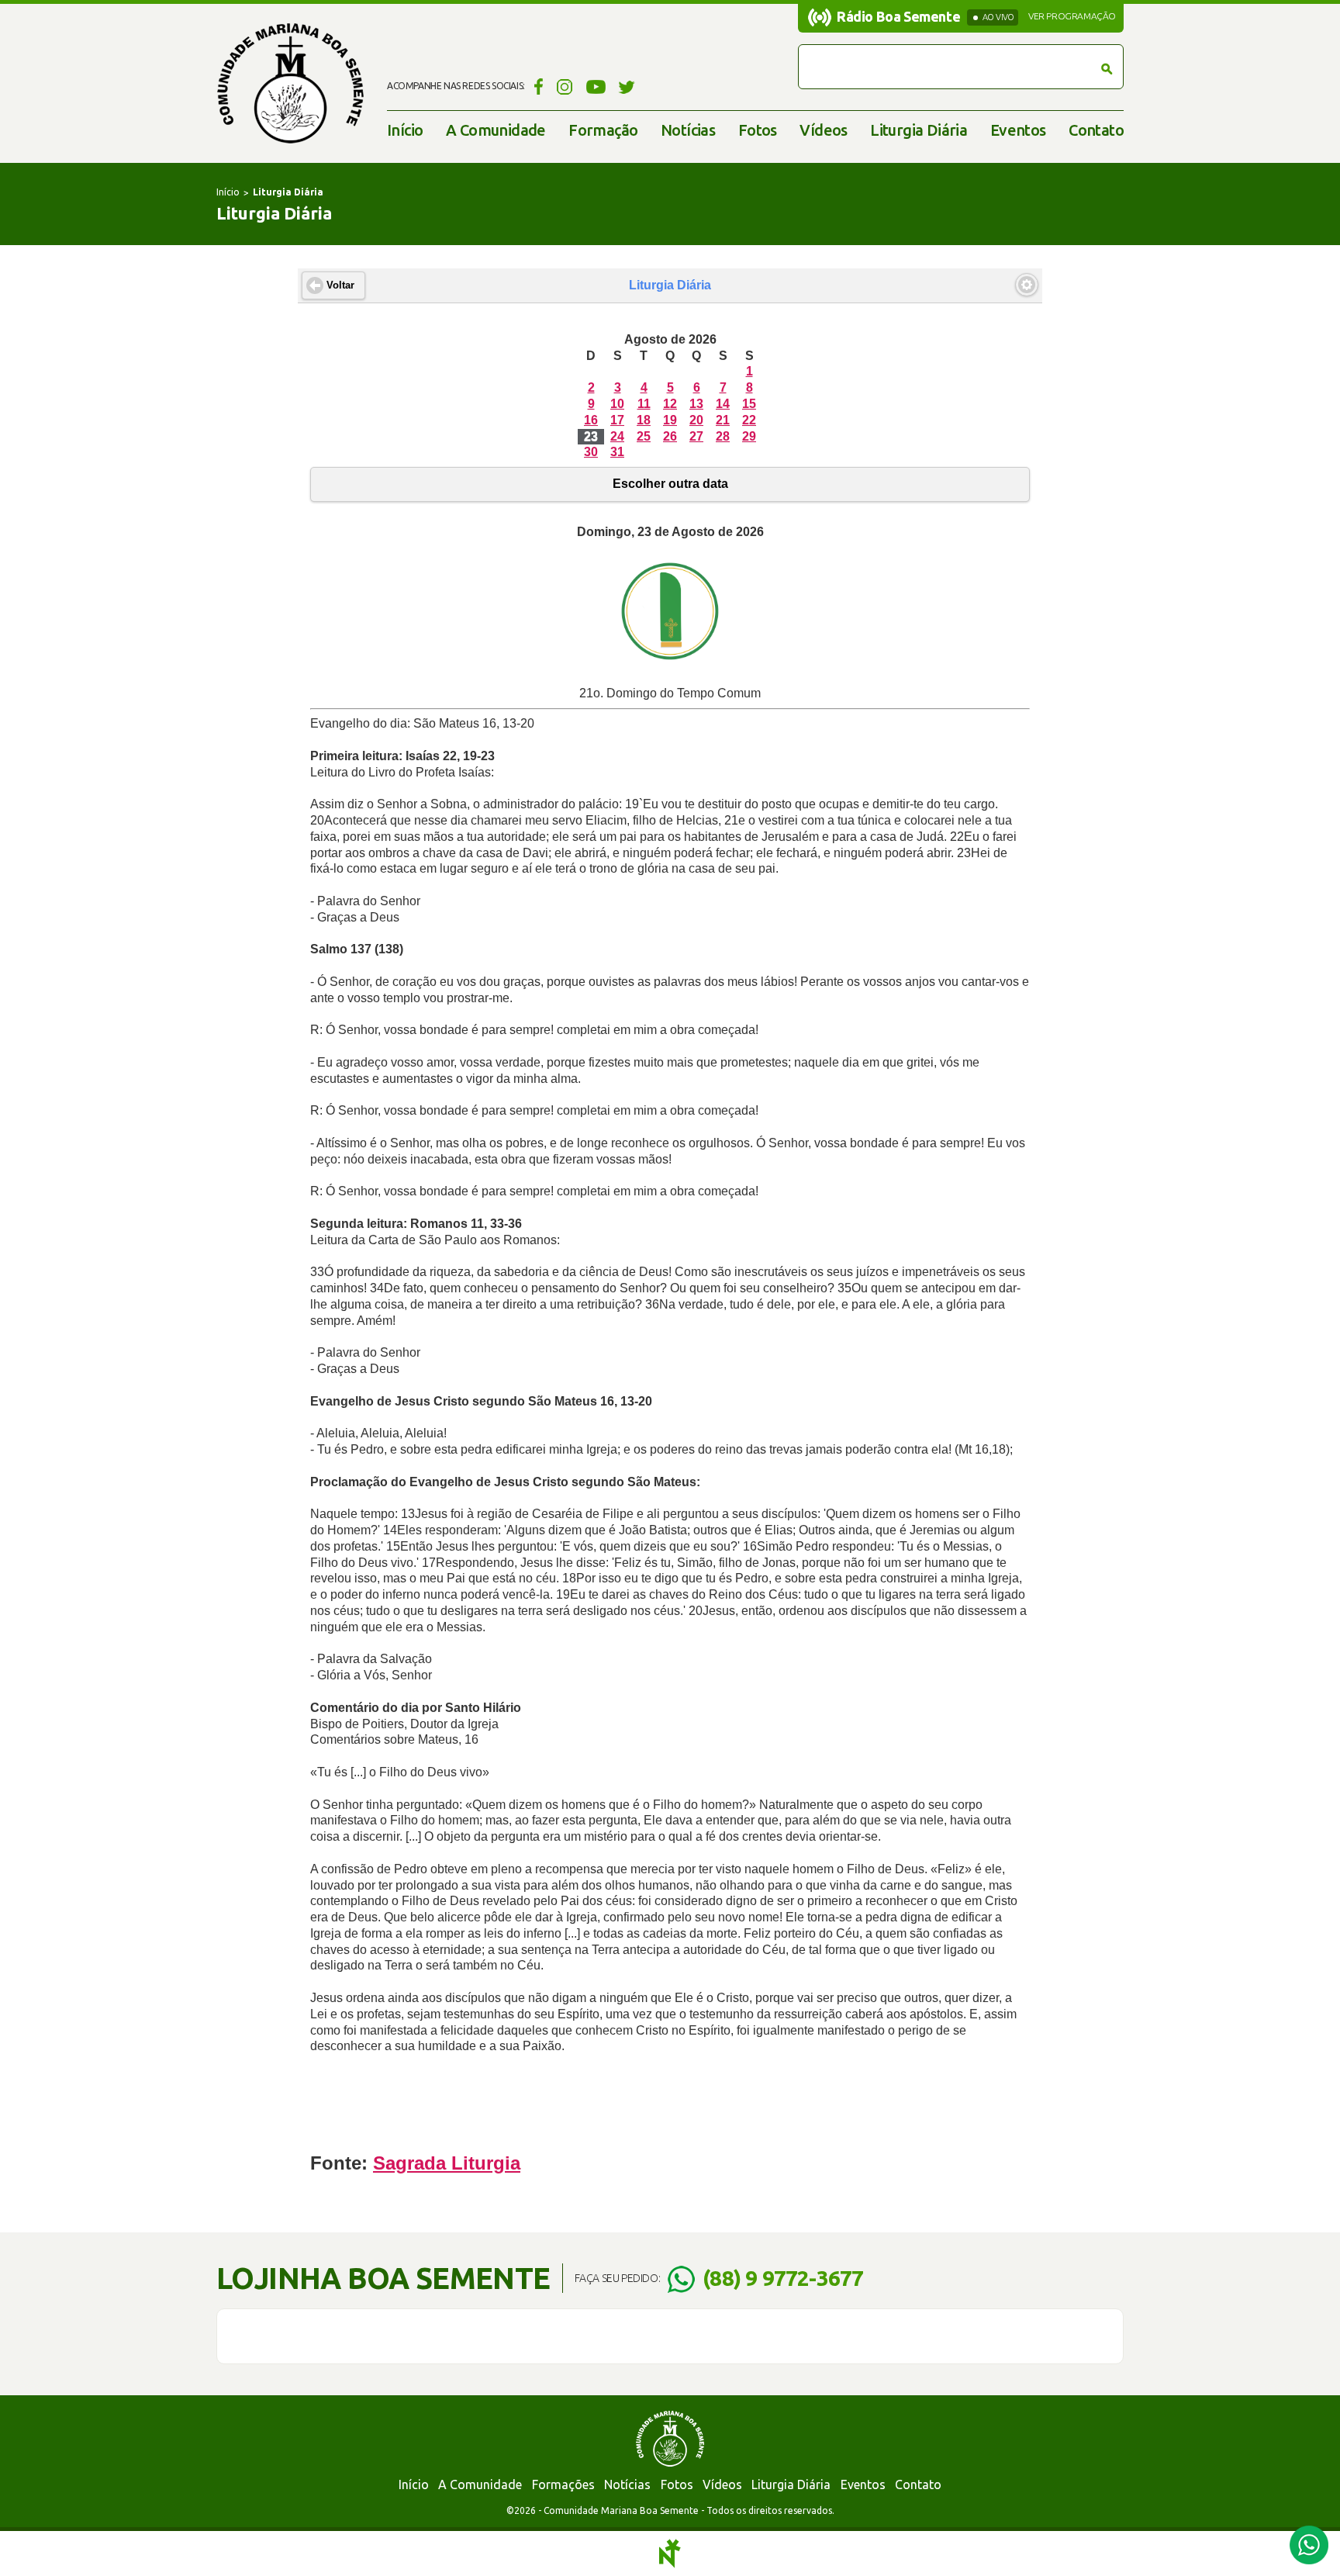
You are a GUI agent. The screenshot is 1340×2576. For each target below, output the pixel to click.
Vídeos (823, 130)
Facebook (536, 86)
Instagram (565, 86)
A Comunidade (496, 130)
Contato (1096, 130)
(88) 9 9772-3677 (783, 2278)
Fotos (758, 130)
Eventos (1018, 130)
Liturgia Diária (919, 130)
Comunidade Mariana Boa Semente (290, 83)
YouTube (596, 86)
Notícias (688, 130)
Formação (603, 130)
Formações (563, 2484)
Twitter (627, 86)
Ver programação (1072, 16)
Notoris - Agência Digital (670, 2554)
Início (405, 130)
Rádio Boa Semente (898, 16)
